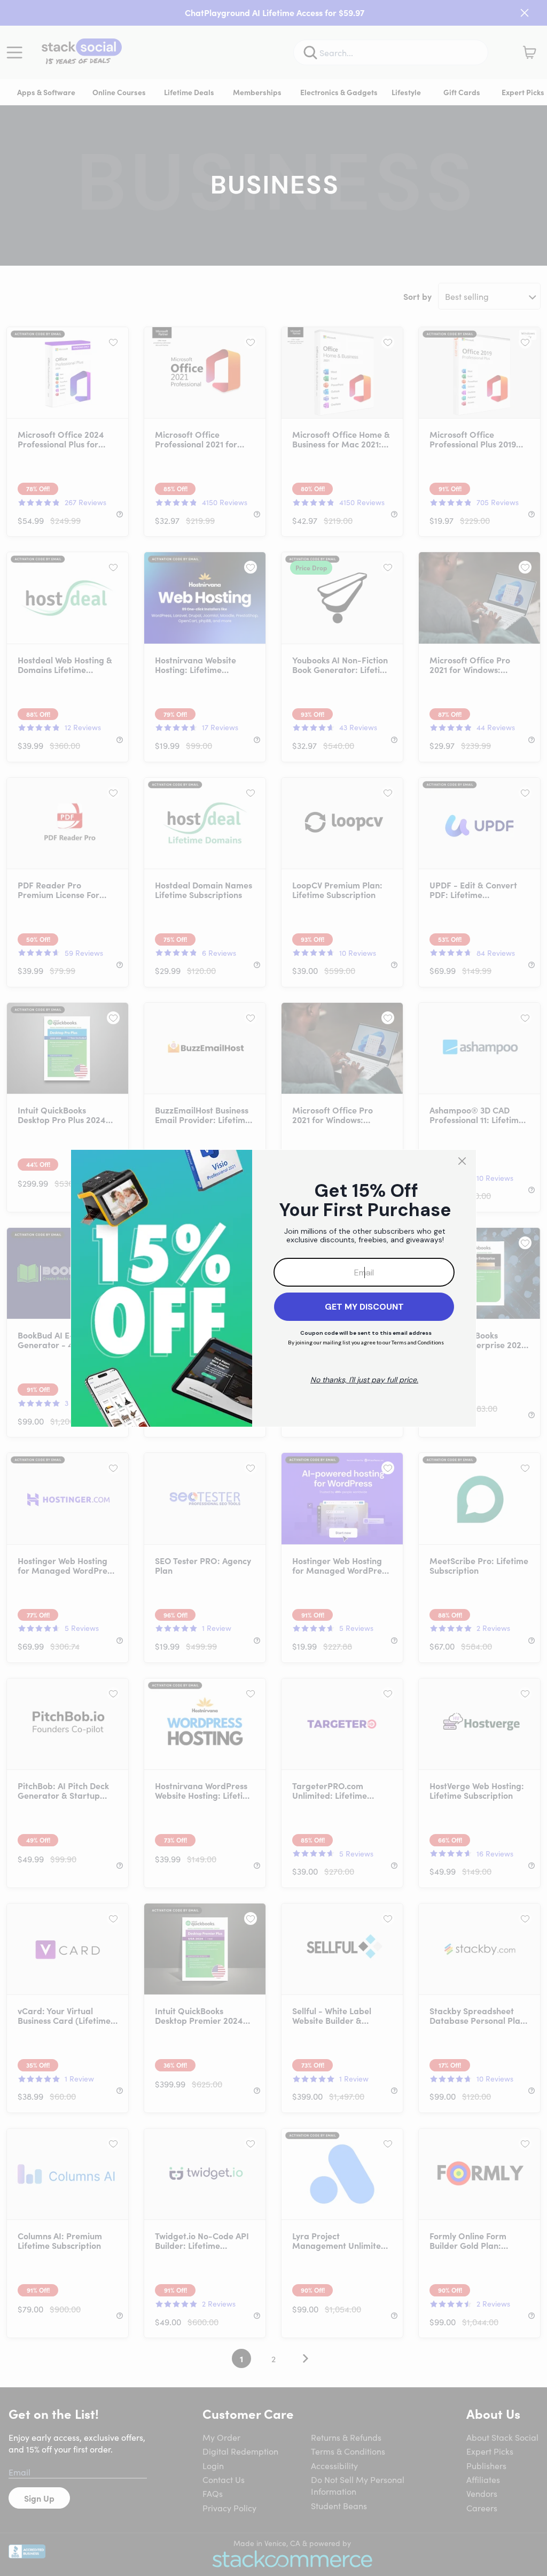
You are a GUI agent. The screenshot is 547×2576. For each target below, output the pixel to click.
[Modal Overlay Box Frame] (273, 1288)
